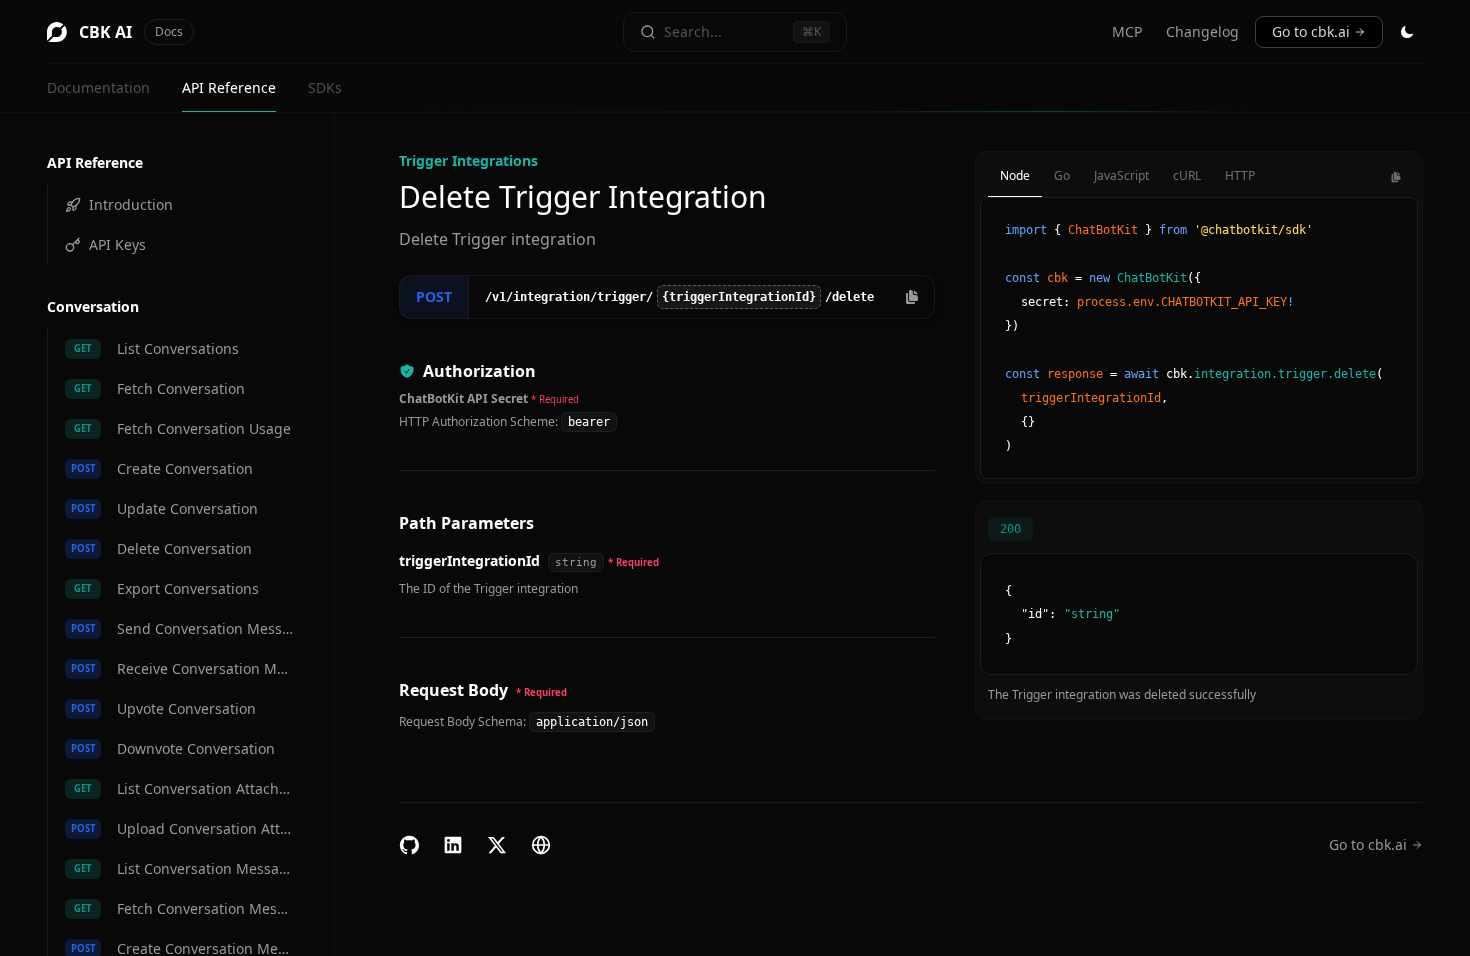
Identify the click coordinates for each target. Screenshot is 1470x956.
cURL (1187, 175)
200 (1010, 529)
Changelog (1202, 31)
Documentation (98, 87)
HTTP (1240, 175)
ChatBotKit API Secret (463, 398)
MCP (1127, 31)
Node (1015, 175)
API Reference (229, 87)
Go (1062, 175)
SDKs (325, 87)
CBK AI (131, 32)
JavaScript (1121, 175)
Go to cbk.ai (1311, 31)
